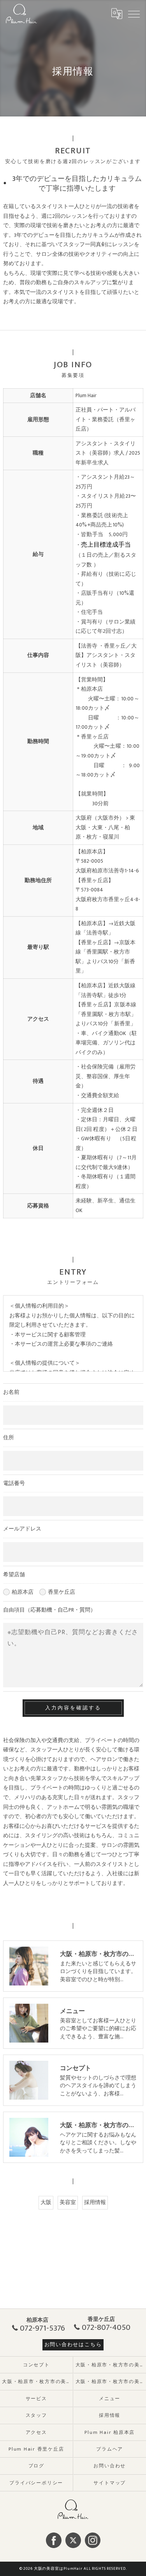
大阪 (46, 2203)
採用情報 (95, 2203)
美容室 (68, 2203)
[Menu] (134, 14)
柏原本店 (23, 1592)
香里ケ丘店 (62, 1592)
